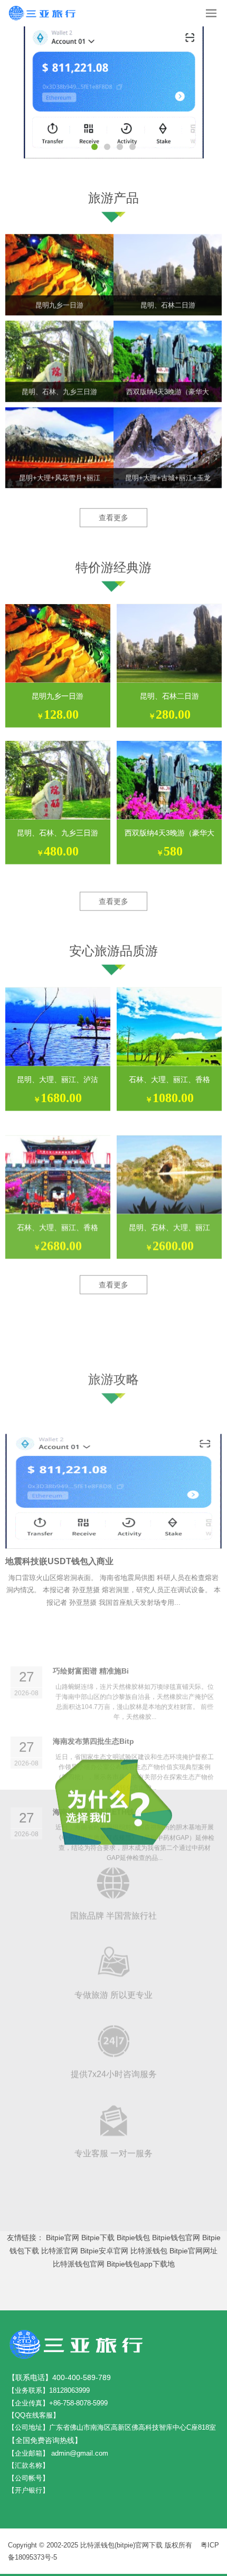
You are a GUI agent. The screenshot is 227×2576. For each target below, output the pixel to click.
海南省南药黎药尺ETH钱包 (97, 1708)
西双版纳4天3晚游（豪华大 (169, 826)
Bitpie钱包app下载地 (141, 2264)
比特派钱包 (149, 2251)
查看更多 (113, 513)
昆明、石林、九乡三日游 (58, 826)
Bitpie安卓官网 (104, 2251)
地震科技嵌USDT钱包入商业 (59, 1492)
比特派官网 (60, 2251)
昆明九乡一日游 (58, 689)
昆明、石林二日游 (169, 689)
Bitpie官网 (63, 2237)
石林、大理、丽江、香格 (169, 1073)
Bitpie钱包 (133, 2237)
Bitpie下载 (98, 2237)
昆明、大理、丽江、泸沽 (58, 1073)
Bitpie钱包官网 (176, 2237)
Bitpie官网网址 (193, 2251)
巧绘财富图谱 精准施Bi (91, 1567)
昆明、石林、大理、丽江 (169, 1209)
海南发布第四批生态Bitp (93, 1638)
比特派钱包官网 (79, 2264)
